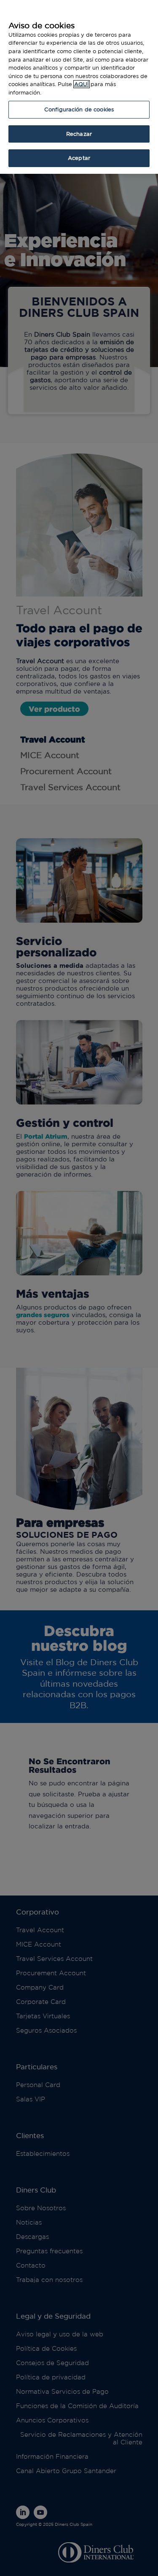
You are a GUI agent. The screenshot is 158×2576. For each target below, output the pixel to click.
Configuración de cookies (79, 109)
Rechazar (79, 134)
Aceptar (79, 158)
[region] (79, 87)
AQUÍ (82, 84)
